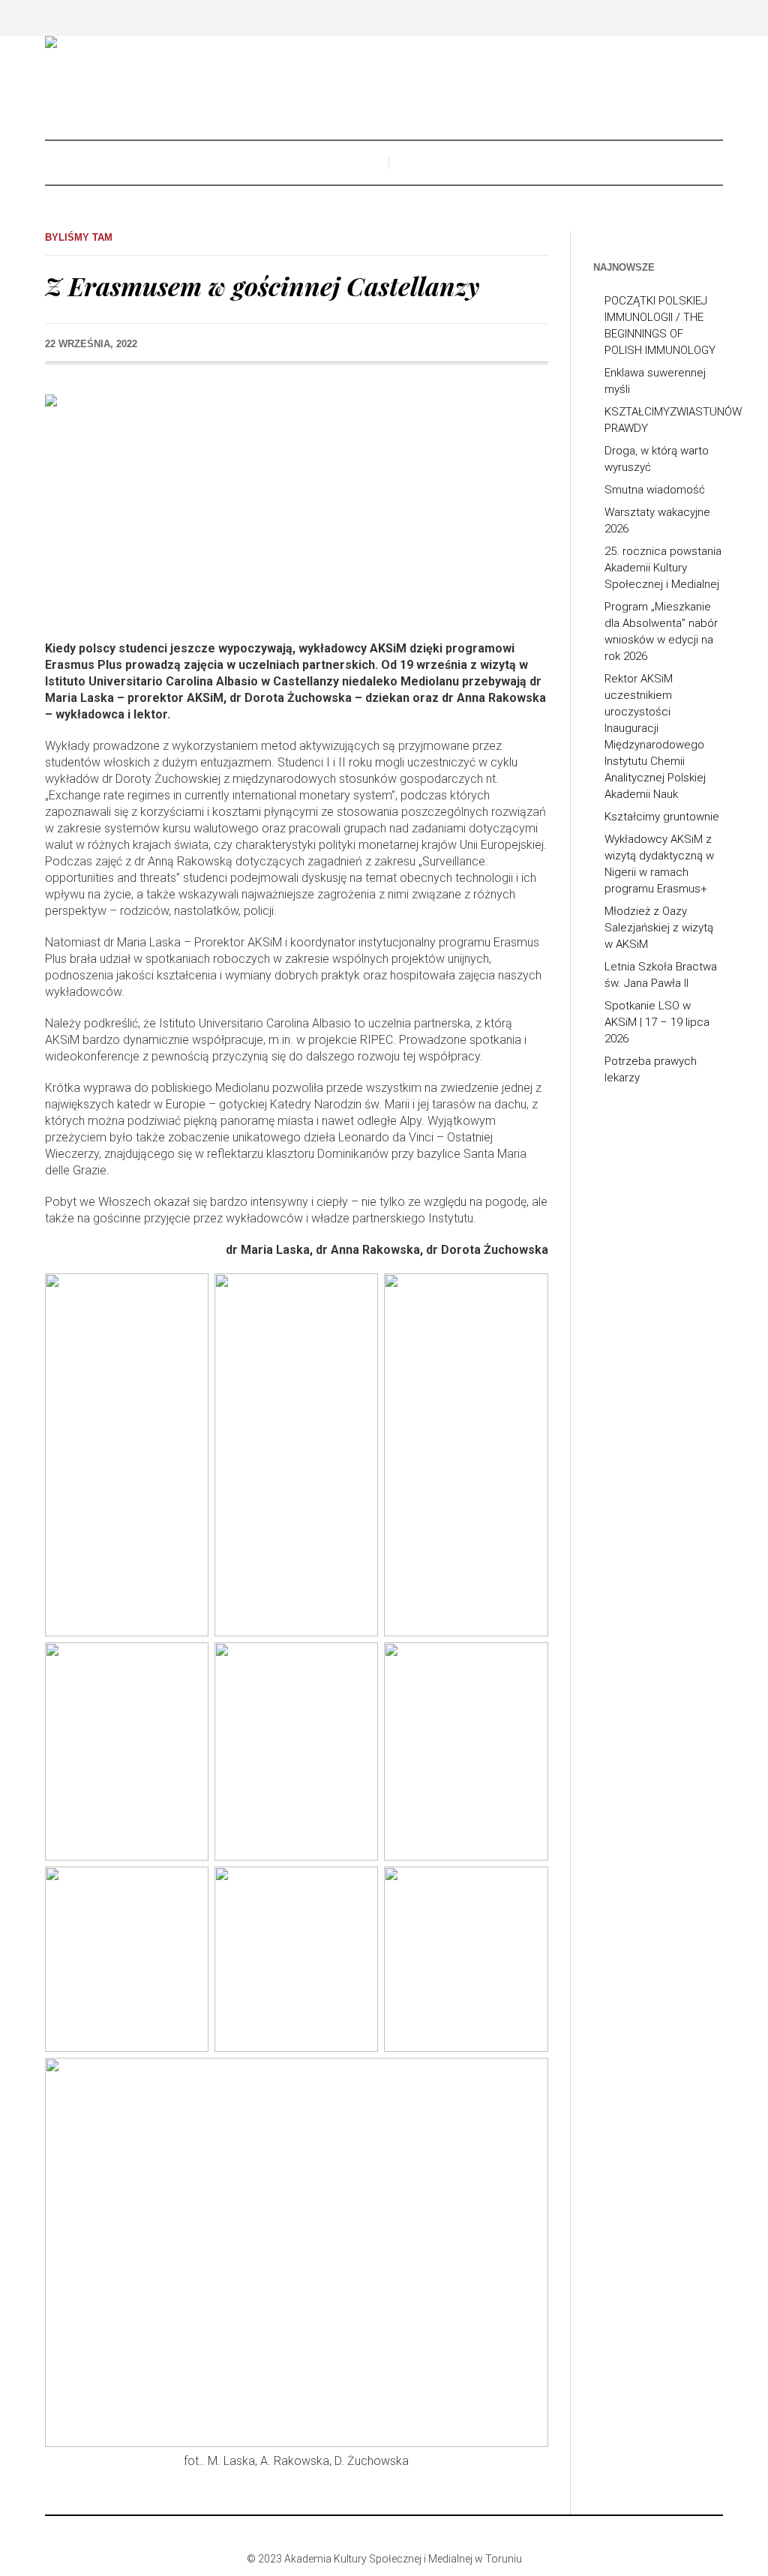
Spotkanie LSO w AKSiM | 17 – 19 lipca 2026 (657, 1022)
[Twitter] (405, 2534)
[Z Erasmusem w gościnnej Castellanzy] (297, 507)
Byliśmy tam (79, 237)
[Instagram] (382, 2534)
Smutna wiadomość (655, 490)
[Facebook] (360, 2534)
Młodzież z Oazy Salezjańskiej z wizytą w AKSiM (659, 928)
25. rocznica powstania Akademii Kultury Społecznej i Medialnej (663, 568)
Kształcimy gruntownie (662, 817)
